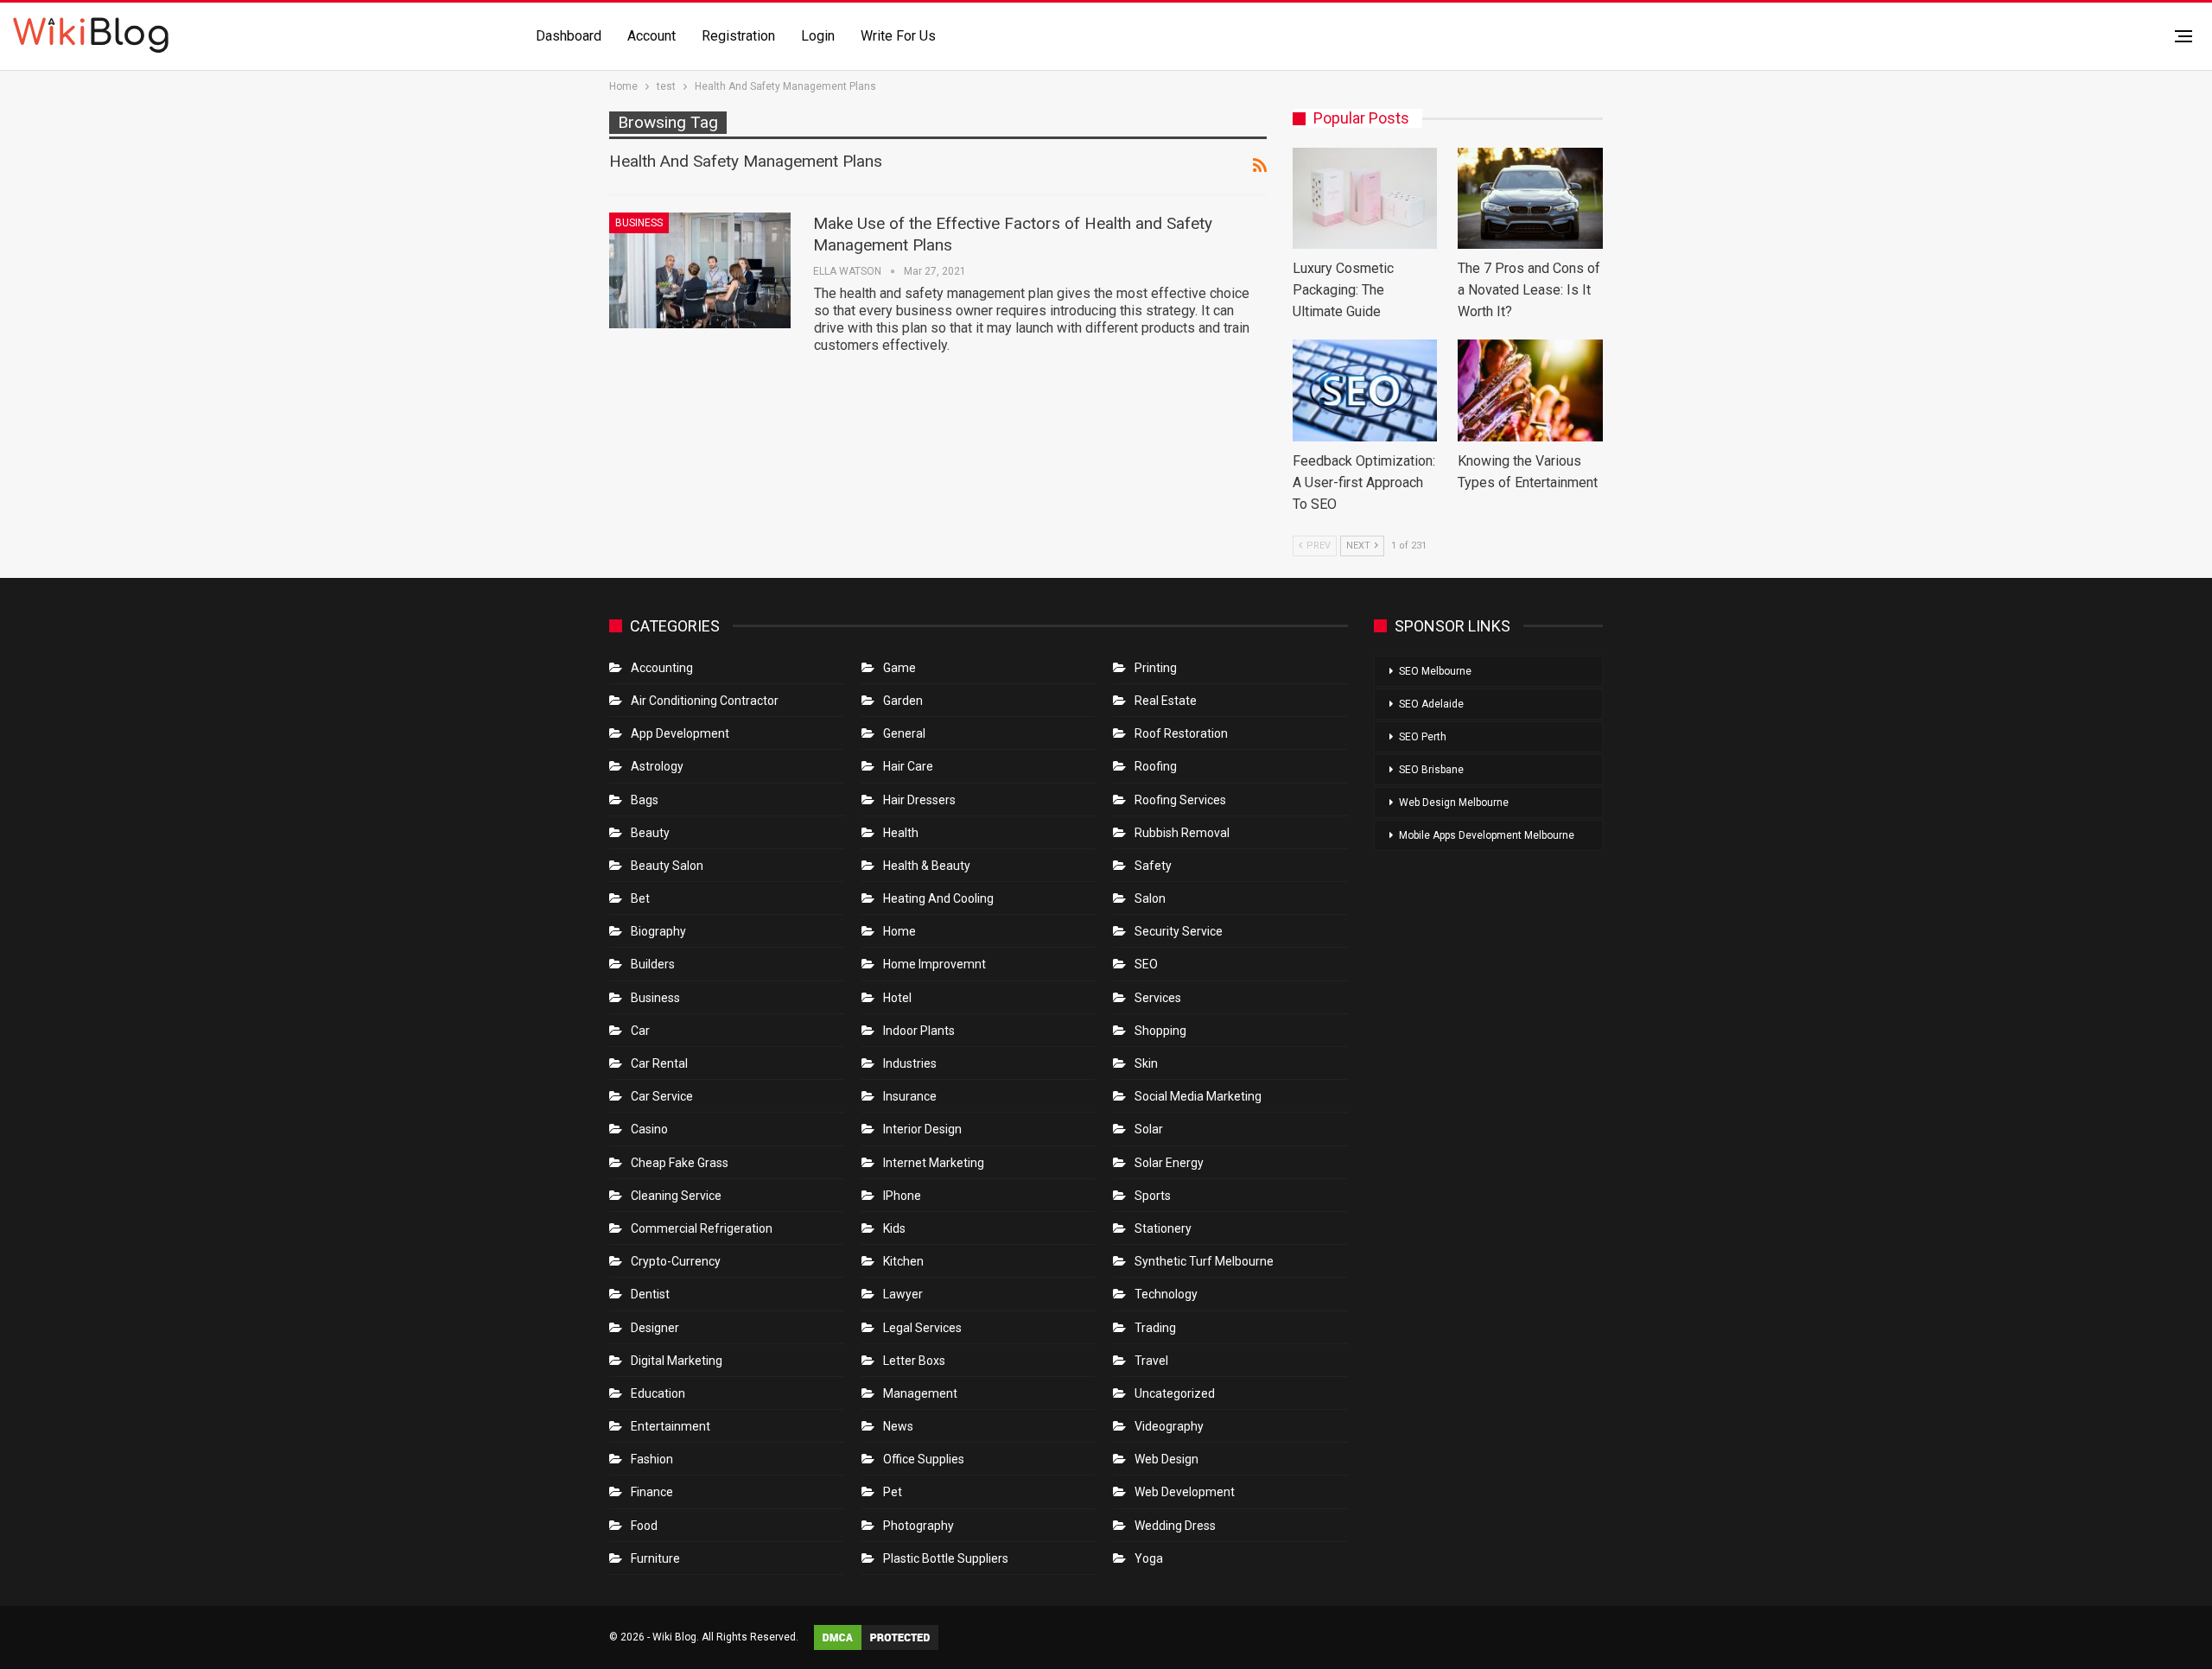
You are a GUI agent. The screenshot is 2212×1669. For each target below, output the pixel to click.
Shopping (1160, 1031)
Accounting (662, 668)
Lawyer (903, 1294)
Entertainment (671, 1426)
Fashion (652, 1459)
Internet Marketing (934, 1163)
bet (640, 898)
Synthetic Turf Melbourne (1204, 1261)
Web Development (1185, 1492)
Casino (649, 1129)
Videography (1169, 1426)
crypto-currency (676, 1261)
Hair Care (908, 766)
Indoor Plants (919, 1031)
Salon (1150, 898)
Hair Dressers (919, 800)
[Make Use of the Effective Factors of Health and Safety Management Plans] (700, 270)
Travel (1151, 1361)
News (898, 1426)
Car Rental (659, 1063)
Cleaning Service (676, 1196)
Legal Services (922, 1328)
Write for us (898, 36)
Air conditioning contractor (705, 701)
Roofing (1156, 766)
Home (899, 931)
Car (640, 1031)
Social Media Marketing (1198, 1096)
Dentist (650, 1294)
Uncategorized (1175, 1393)
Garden (903, 701)
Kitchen (903, 1261)
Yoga (1149, 1558)
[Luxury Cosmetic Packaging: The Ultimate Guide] (1365, 198)
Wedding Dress (1176, 1526)
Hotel (897, 998)
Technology (1166, 1294)
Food (644, 1526)
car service (662, 1096)
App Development (680, 733)
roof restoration (1181, 733)
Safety (1153, 866)
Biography (658, 931)
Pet (893, 1492)
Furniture (655, 1558)
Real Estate (1166, 701)
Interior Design (922, 1129)
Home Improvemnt (934, 964)
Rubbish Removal (1182, 833)
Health (901, 833)
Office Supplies (924, 1459)
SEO (1146, 964)
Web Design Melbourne (1454, 803)
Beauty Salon (667, 866)
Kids (894, 1228)
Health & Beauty (927, 866)
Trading (1155, 1328)
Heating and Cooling (938, 898)
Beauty (650, 833)
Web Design (1166, 1459)
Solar (1149, 1129)
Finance (652, 1492)
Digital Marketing (677, 1361)
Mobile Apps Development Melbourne (1487, 835)
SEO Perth (1423, 737)
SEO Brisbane (1431, 770)
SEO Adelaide (1431, 704)
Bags (645, 800)
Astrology (657, 766)
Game (899, 668)
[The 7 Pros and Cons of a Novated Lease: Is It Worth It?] (1530, 198)
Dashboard (569, 36)
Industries (910, 1063)
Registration (738, 36)
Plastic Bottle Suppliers (946, 1558)
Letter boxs (914, 1361)
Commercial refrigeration (702, 1228)
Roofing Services (1180, 800)
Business (639, 223)
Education (658, 1393)
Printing (1156, 668)
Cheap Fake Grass (680, 1163)
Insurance (910, 1096)
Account (652, 36)
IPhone (902, 1196)
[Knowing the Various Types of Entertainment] (1530, 390)
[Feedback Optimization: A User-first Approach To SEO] (1365, 390)
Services (1158, 998)
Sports (1153, 1196)
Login (818, 36)
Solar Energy (1169, 1163)
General (904, 733)
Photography (918, 1526)
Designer (655, 1328)
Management (920, 1393)
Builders (653, 964)
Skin (1146, 1063)
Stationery (1163, 1228)
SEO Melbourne (1435, 671)
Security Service (1179, 931)
